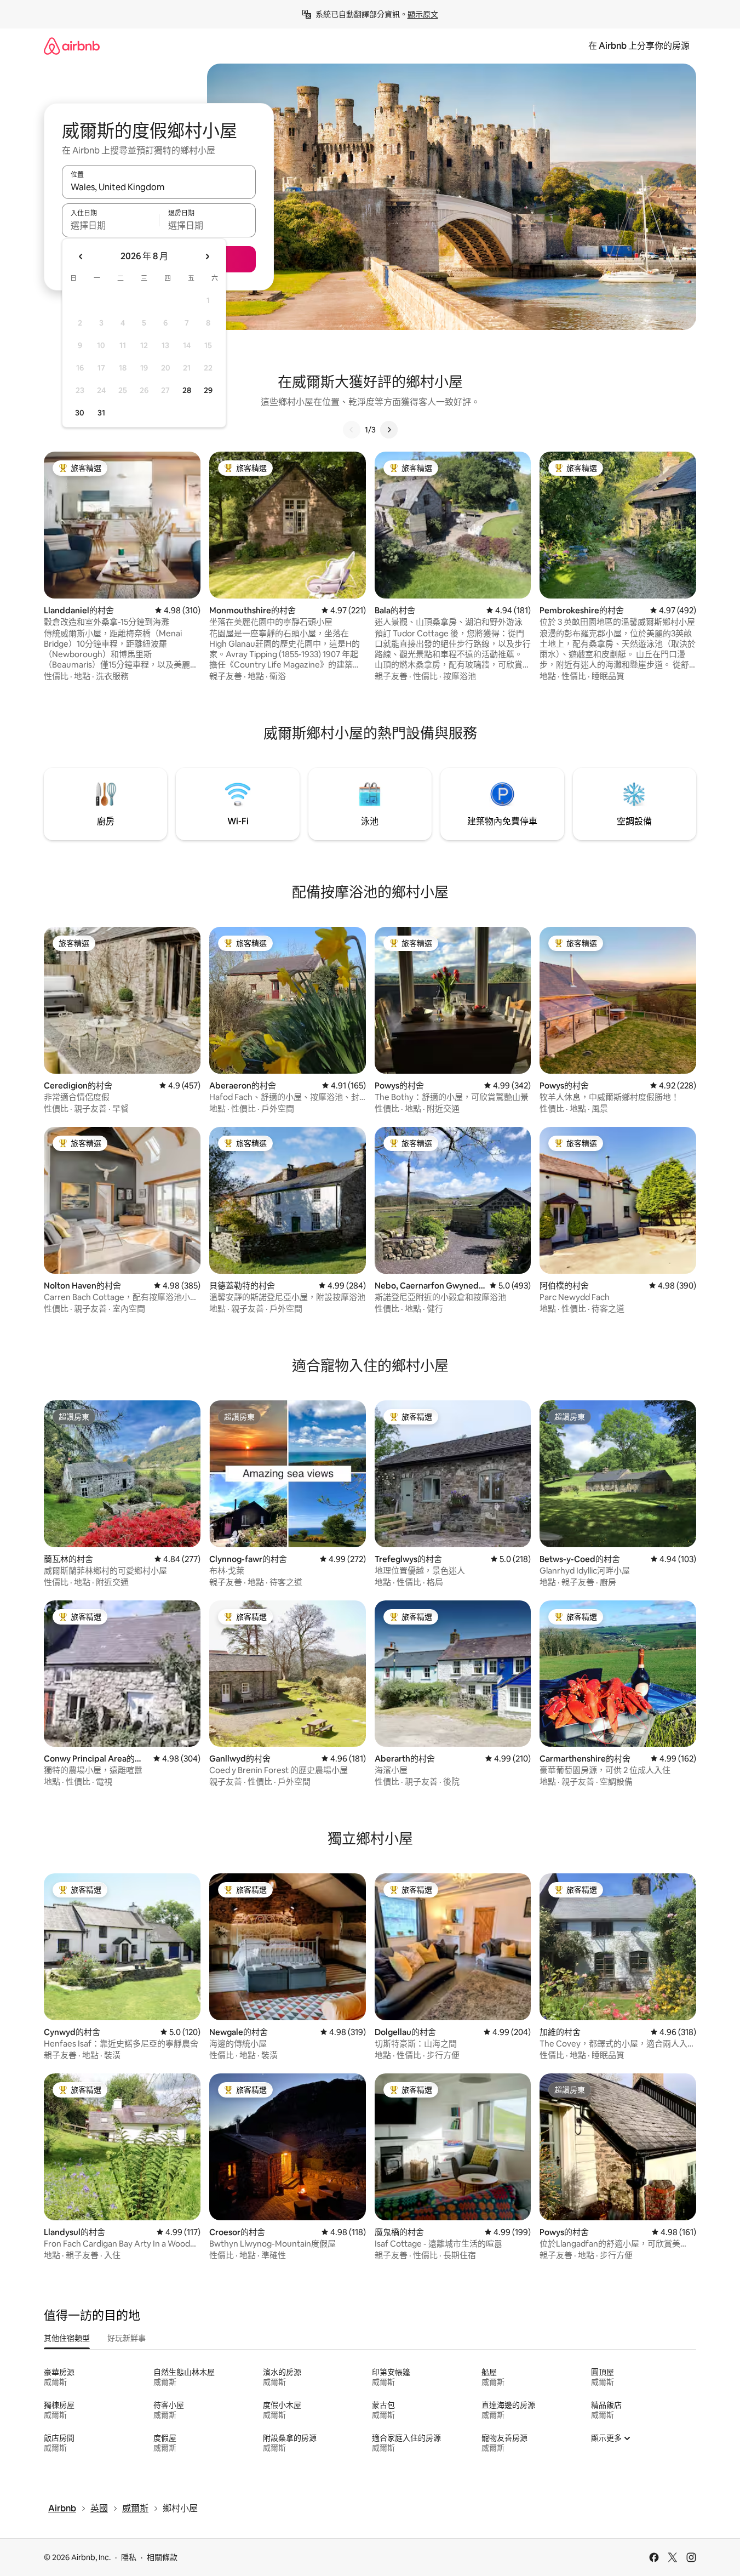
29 (208, 390)
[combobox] (159, 187)
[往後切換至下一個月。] (207, 257)
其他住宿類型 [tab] (67, 2338)
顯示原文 (423, 14)
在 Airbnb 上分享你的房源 (639, 46)
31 (101, 413)
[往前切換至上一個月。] (81, 257)
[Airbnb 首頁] (72, 46)
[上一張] (352, 430)
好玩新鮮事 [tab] (127, 2338)
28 (187, 390)
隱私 (129, 2557)
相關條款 (162, 2557)
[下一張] (389, 430)
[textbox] (110, 225)
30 (80, 413)
